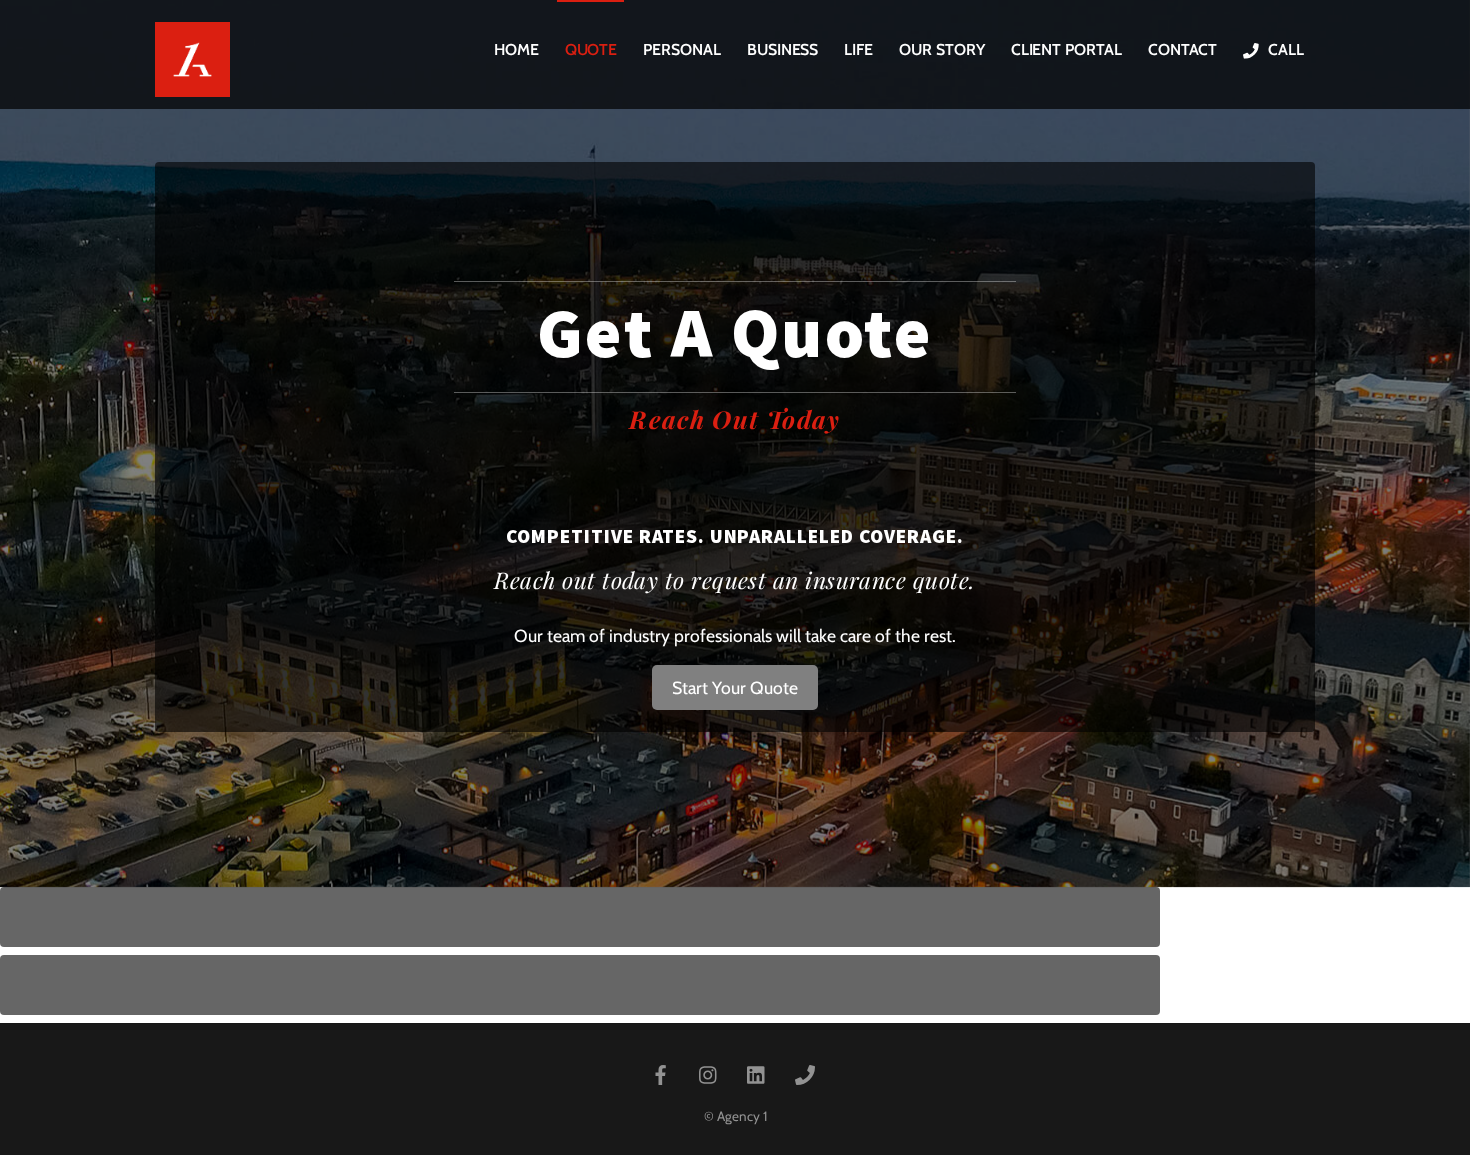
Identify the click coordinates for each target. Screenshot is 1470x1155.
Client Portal (1066, 49)
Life (858, 49)
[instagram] (709, 1072)
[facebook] (661, 1072)
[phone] (805, 1072)
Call (1284, 49)
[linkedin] (757, 1072)
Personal (681, 49)
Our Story (941, 49)
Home (516, 49)
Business (782, 49)
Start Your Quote (735, 687)
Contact (1182, 49)
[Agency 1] (192, 81)
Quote (591, 49)
